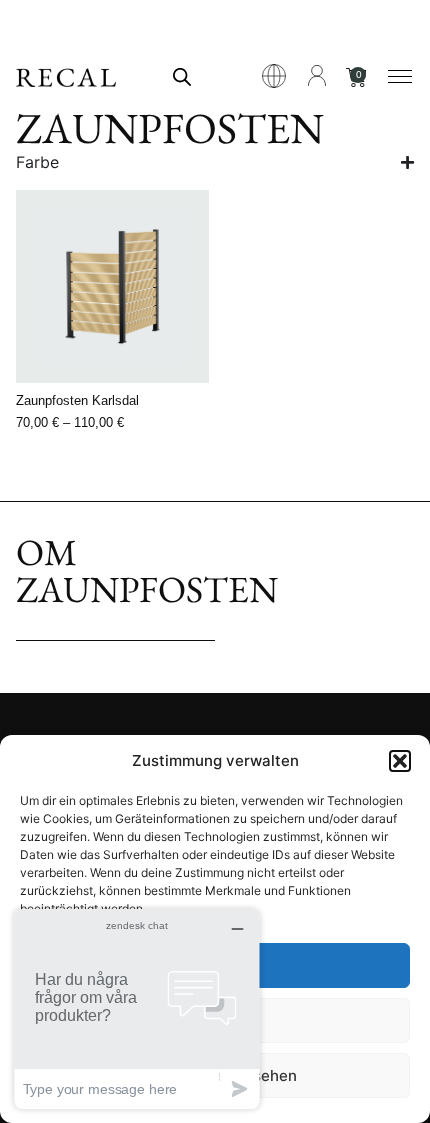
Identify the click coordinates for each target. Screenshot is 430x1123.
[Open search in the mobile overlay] (182, 76)
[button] (400, 761)
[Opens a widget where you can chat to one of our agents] (137, 1008)
